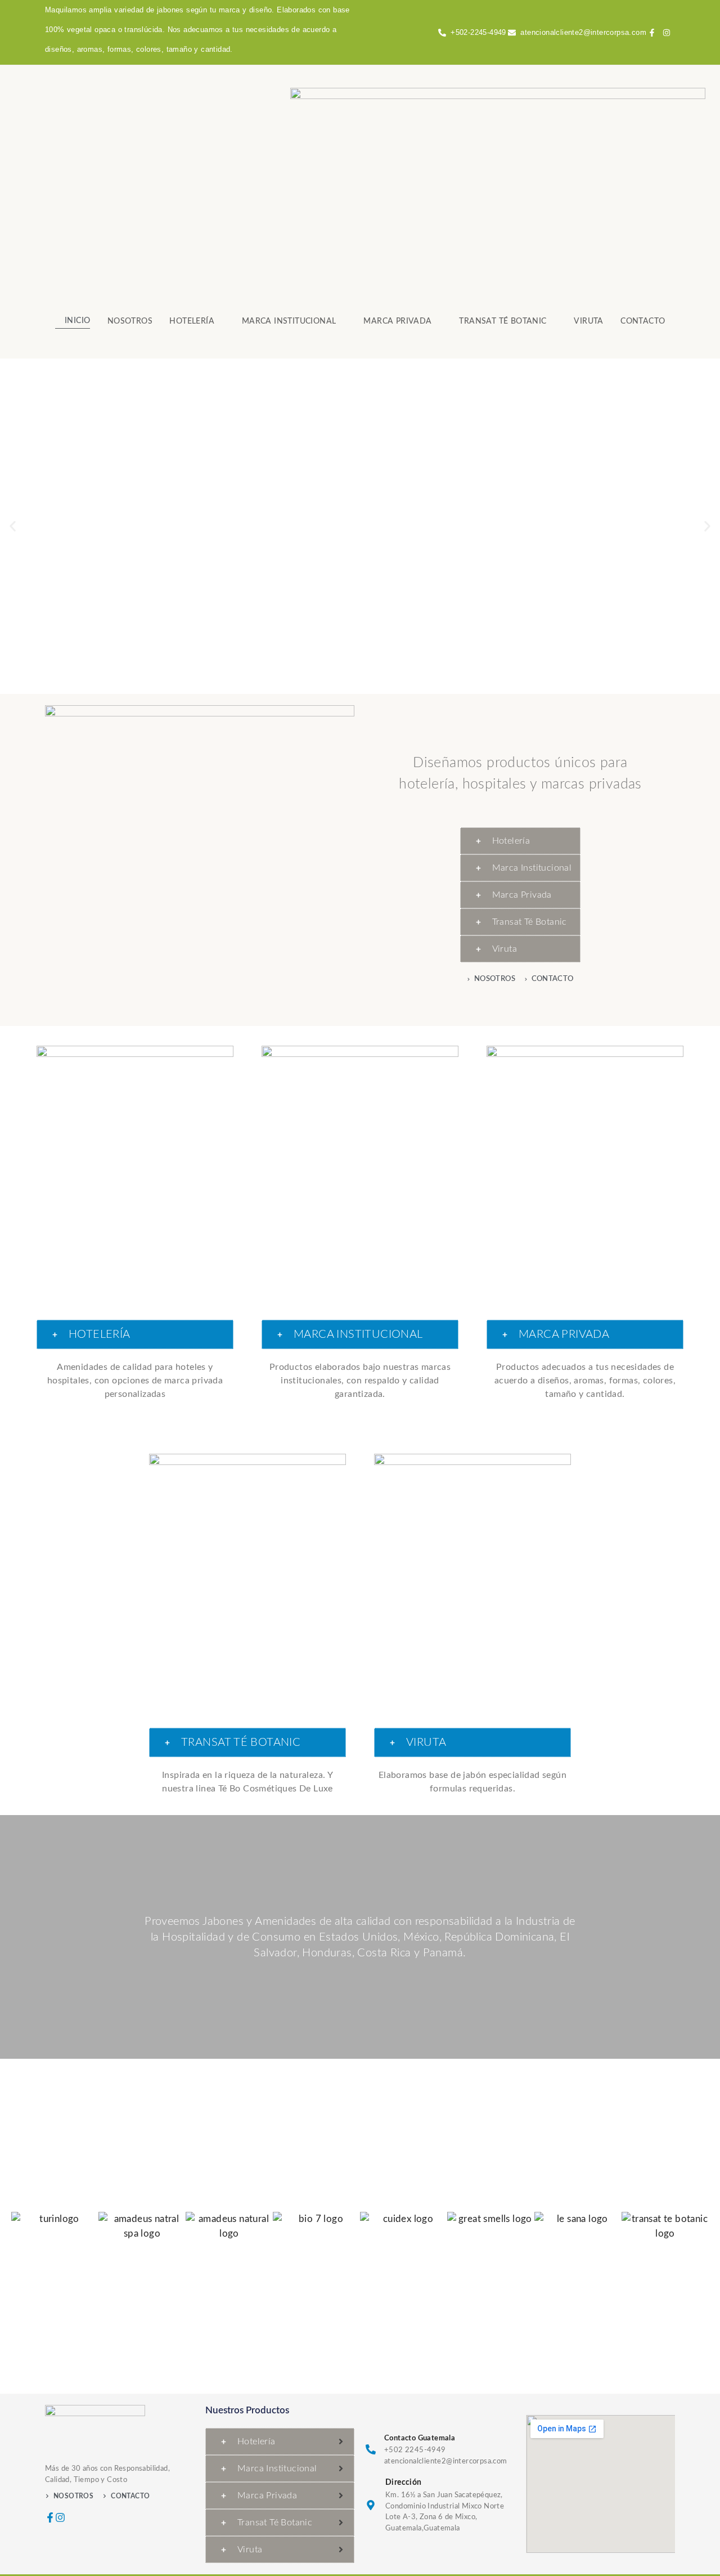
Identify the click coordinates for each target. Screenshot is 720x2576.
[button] (13, 527)
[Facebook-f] (50, 2517)
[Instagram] (60, 2517)
